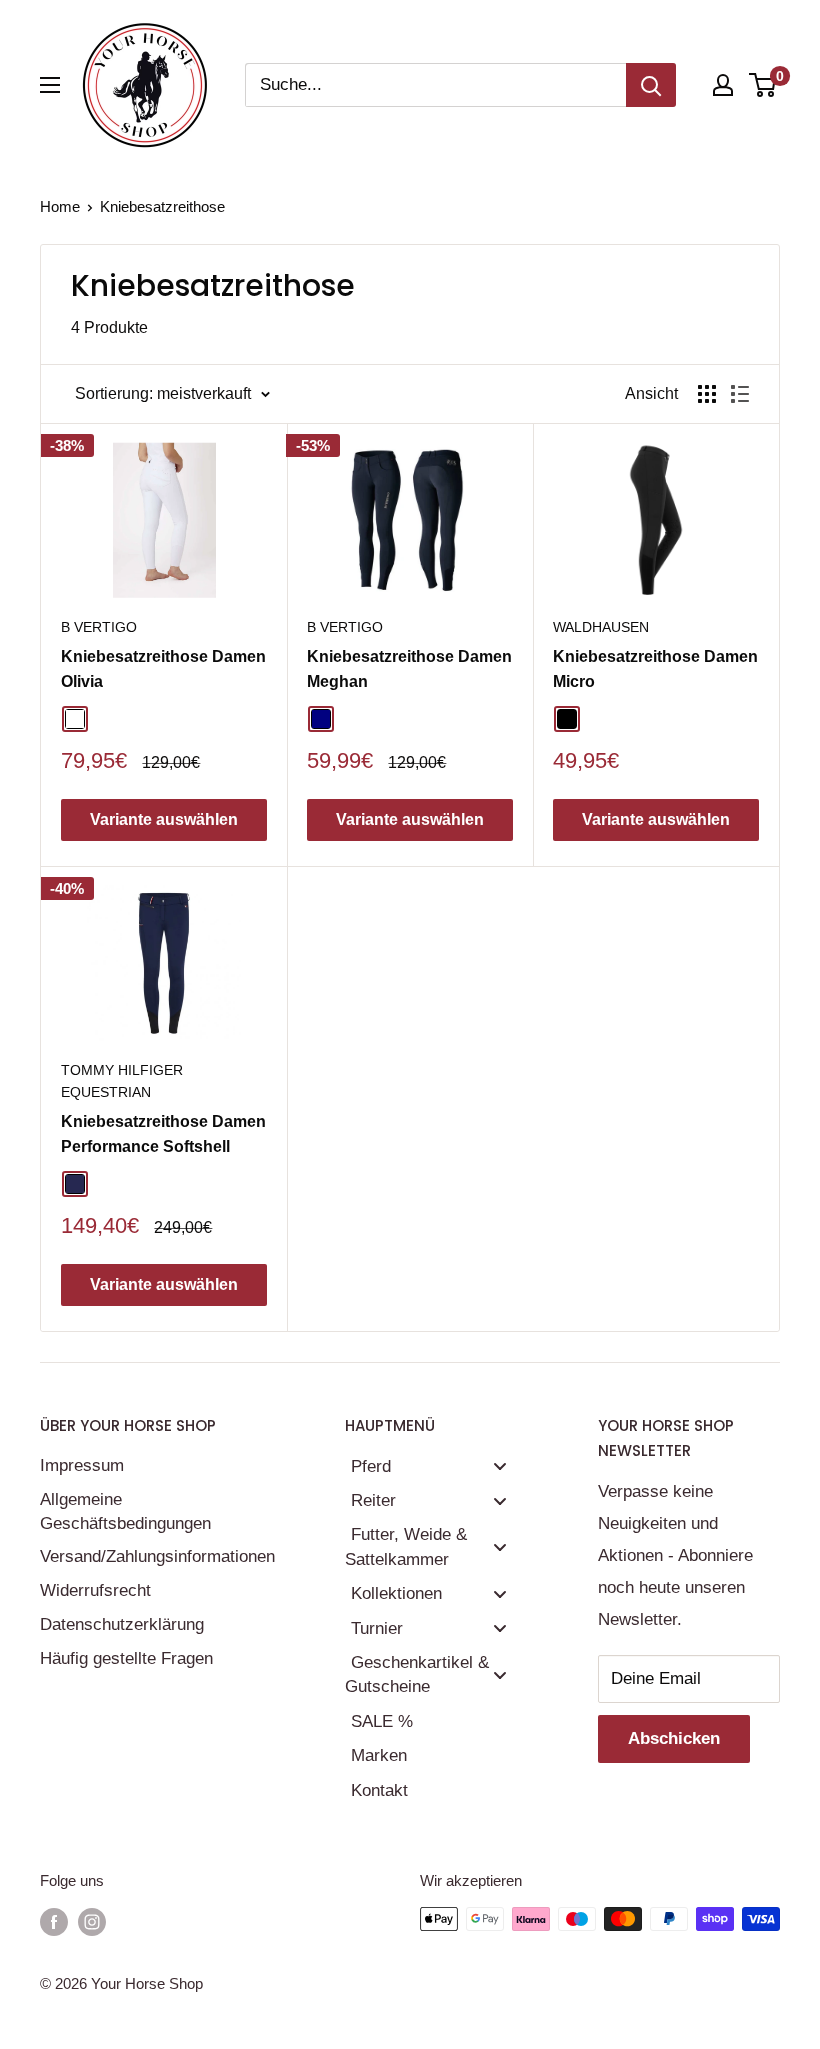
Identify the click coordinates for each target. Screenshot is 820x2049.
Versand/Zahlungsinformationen (157, 1556)
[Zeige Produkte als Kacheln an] (707, 394)
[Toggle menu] (500, 1466)
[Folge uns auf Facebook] (54, 1921)
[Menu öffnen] (50, 85)
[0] (763, 85)
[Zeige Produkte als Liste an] (740, 394)
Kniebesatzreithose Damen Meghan (409, 669)
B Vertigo (99, 627)
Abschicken (674, 1738)
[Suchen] (651, 85)
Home (60, 206)
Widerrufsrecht (95, 1590)
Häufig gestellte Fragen (126, 1658)
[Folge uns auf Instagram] (92, 1921)
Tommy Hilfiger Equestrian (122, 1081)
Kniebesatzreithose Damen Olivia (163, 669)
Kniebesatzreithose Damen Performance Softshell (163, 1134)
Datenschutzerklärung (122, 1624)
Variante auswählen (164, 819)
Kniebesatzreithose (162, 206)
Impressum (82, 1465)
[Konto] (723, 85)
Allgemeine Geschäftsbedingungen (125, 1511)
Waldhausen (601, 627)
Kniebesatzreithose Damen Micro (655, 669)
